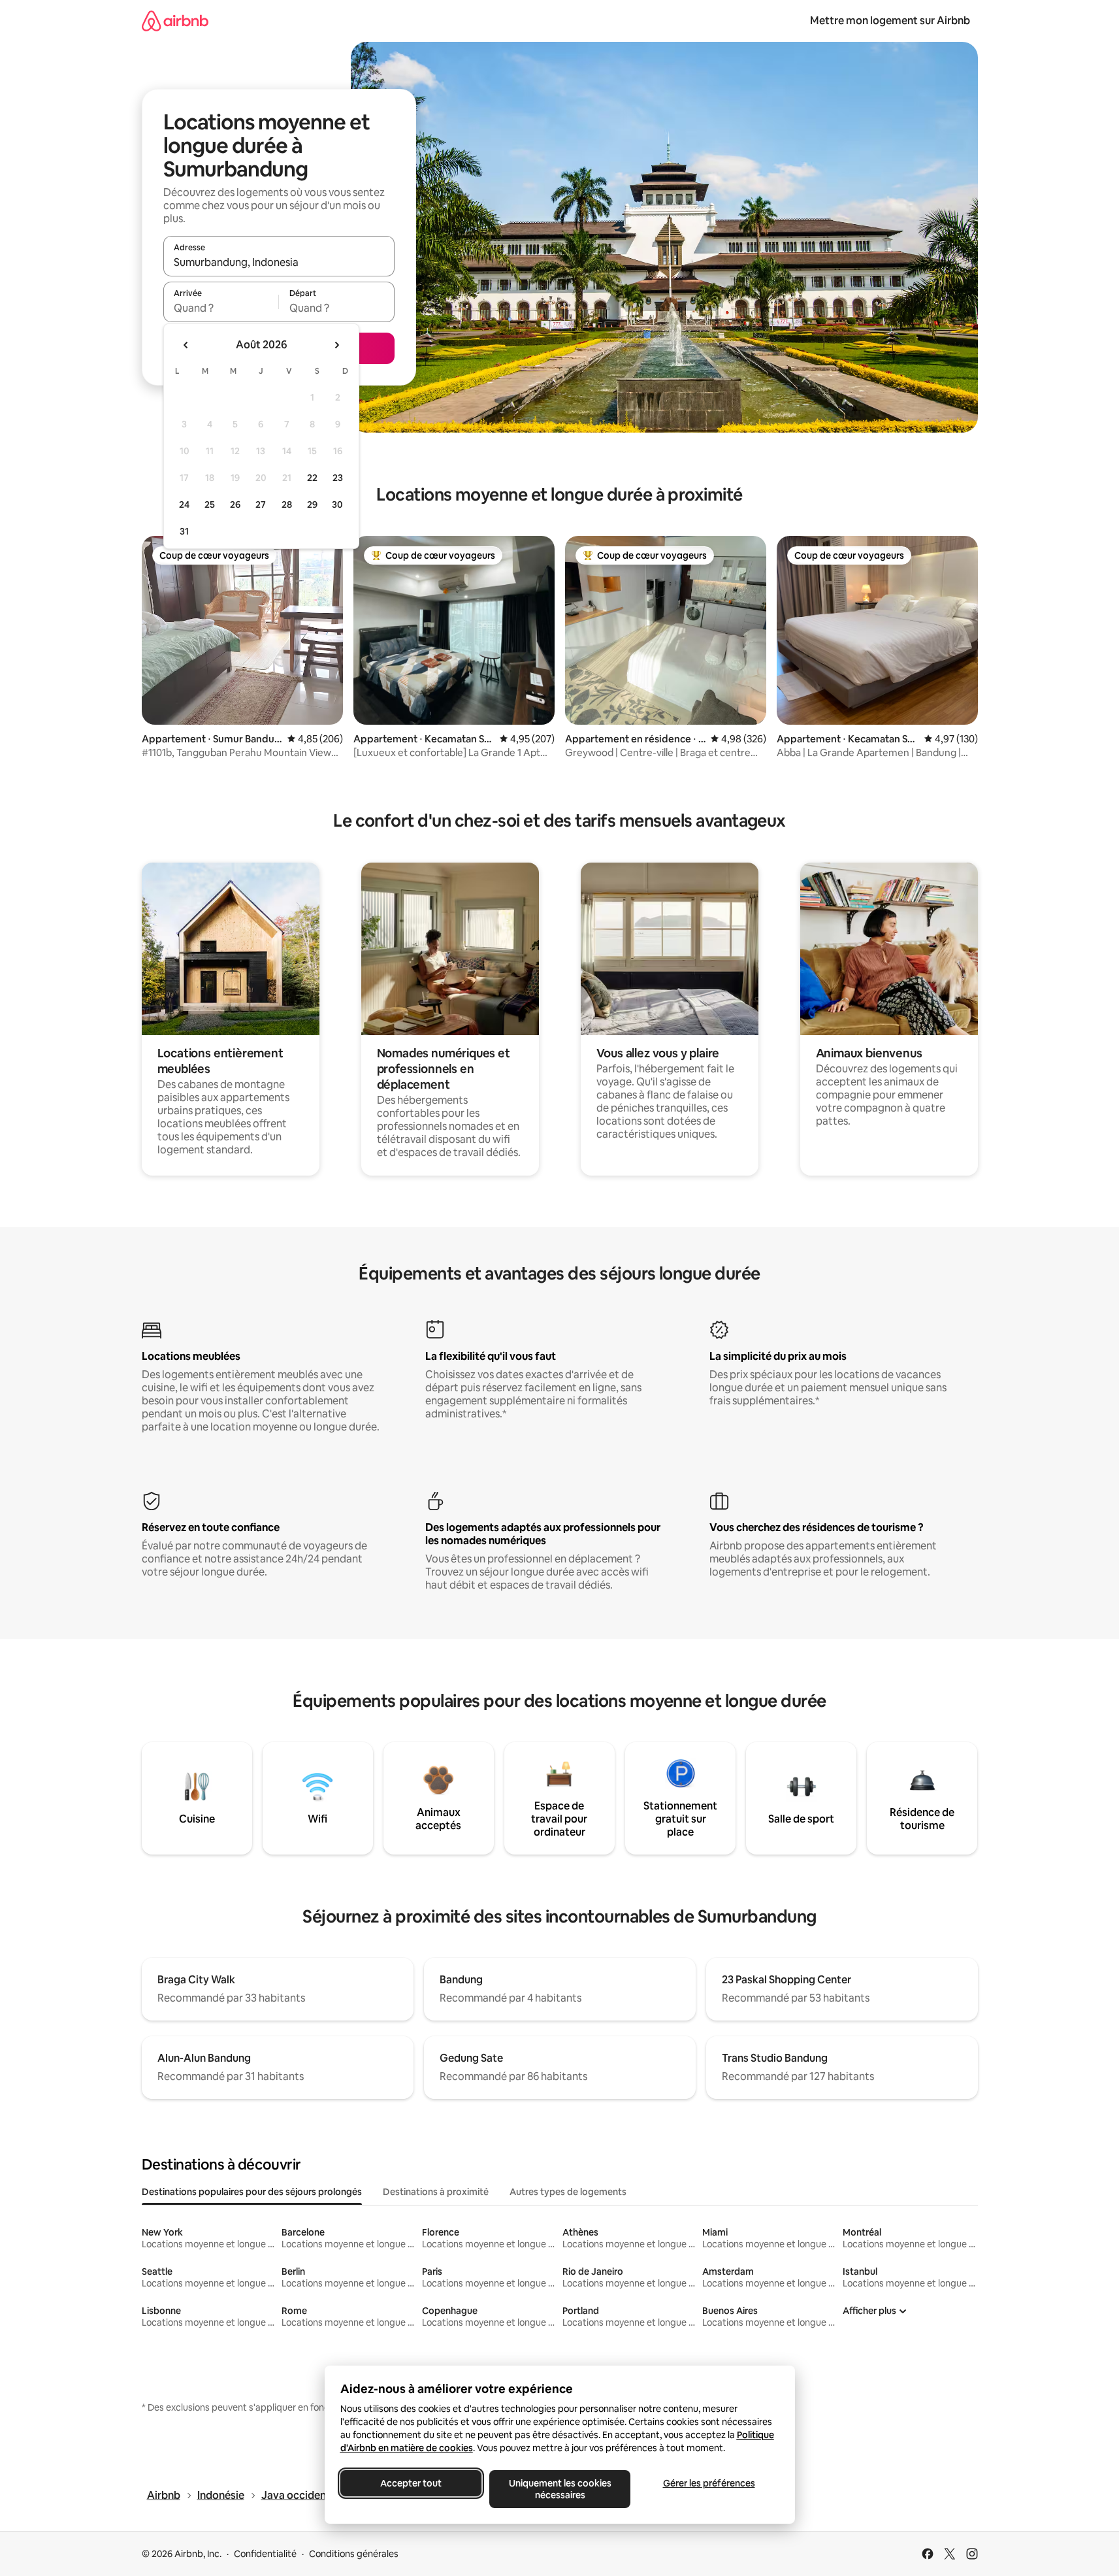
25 (210, 504)
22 (312, 478)
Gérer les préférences (708, 2483)
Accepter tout (411, 2483)
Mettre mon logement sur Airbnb (890, 21)
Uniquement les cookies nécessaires (559, 2489)
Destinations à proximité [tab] (436, 2192)
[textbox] (221, 308)
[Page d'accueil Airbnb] (175, 21)
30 (337, 504)
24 (184, 504)
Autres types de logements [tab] (568, 2192)
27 (261, 504)
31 (184, 531)
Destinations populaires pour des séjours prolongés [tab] (252, 2192)
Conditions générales (354, 2554)
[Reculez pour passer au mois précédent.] (186, 345)
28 (287, 504)
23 (338, 478)
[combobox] (279, 262)
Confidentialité (265, 2554)
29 (312, 504)
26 (235, 504)
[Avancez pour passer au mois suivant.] (336, 345)
